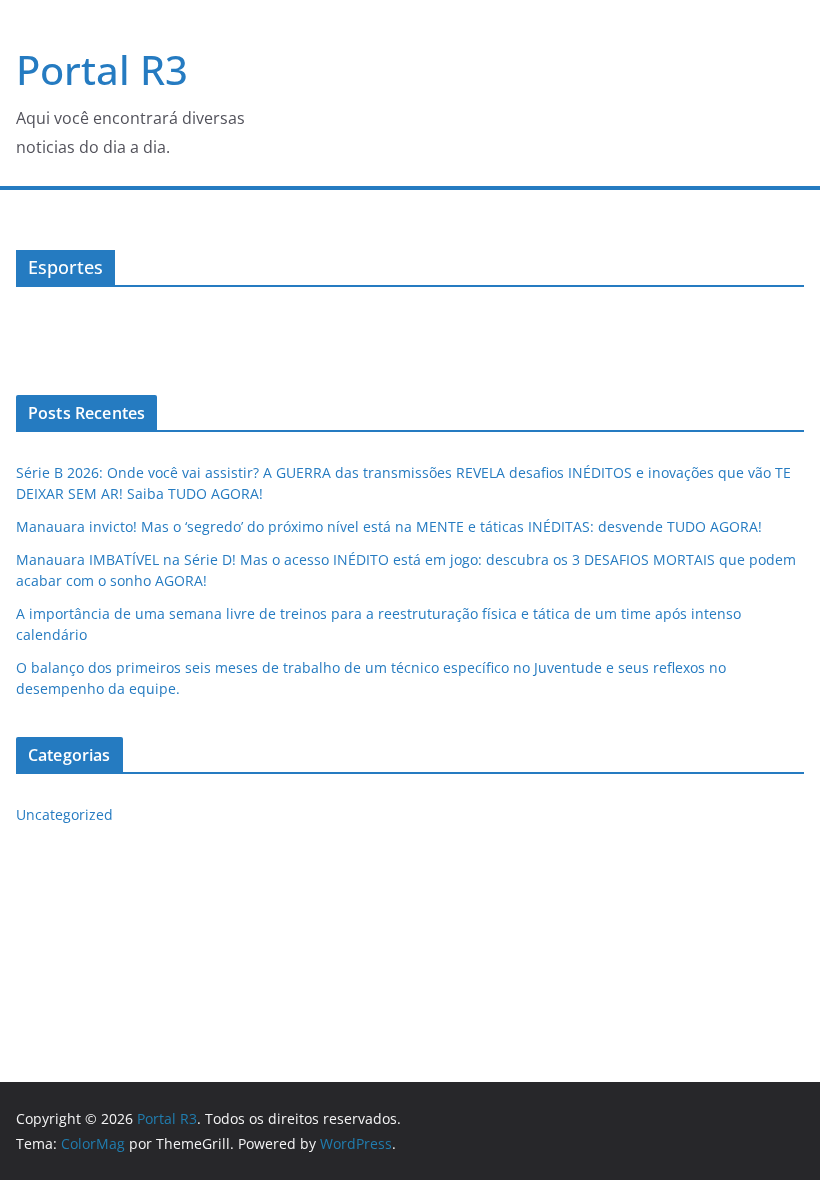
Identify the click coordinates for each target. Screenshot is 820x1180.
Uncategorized (64, 814)
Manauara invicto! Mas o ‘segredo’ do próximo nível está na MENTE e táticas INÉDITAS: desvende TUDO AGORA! (389, 526)
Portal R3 (102, 69)
